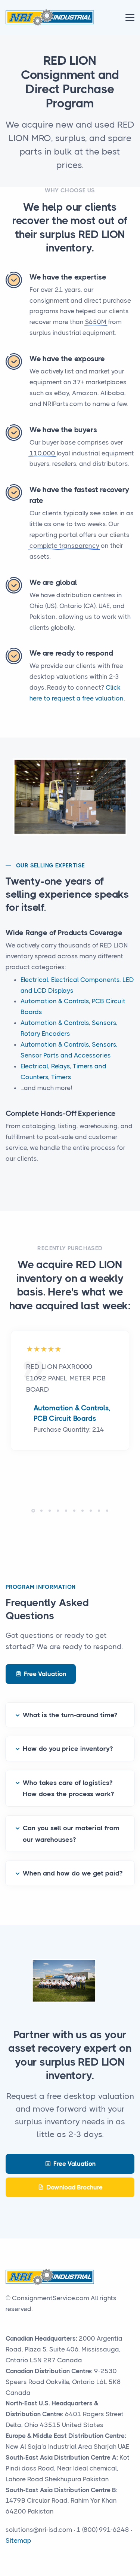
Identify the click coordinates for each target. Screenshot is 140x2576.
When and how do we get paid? (73, 1873)
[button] (33, 1511)
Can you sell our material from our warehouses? (71, 1834)
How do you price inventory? (68, 1749)
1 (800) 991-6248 (103, 2530)
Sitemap (18, 2540)
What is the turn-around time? (70, 1715)
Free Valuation (45, 1674)
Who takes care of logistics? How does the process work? (68, 1788)
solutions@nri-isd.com (39, 2530)
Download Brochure (74, 2187)
